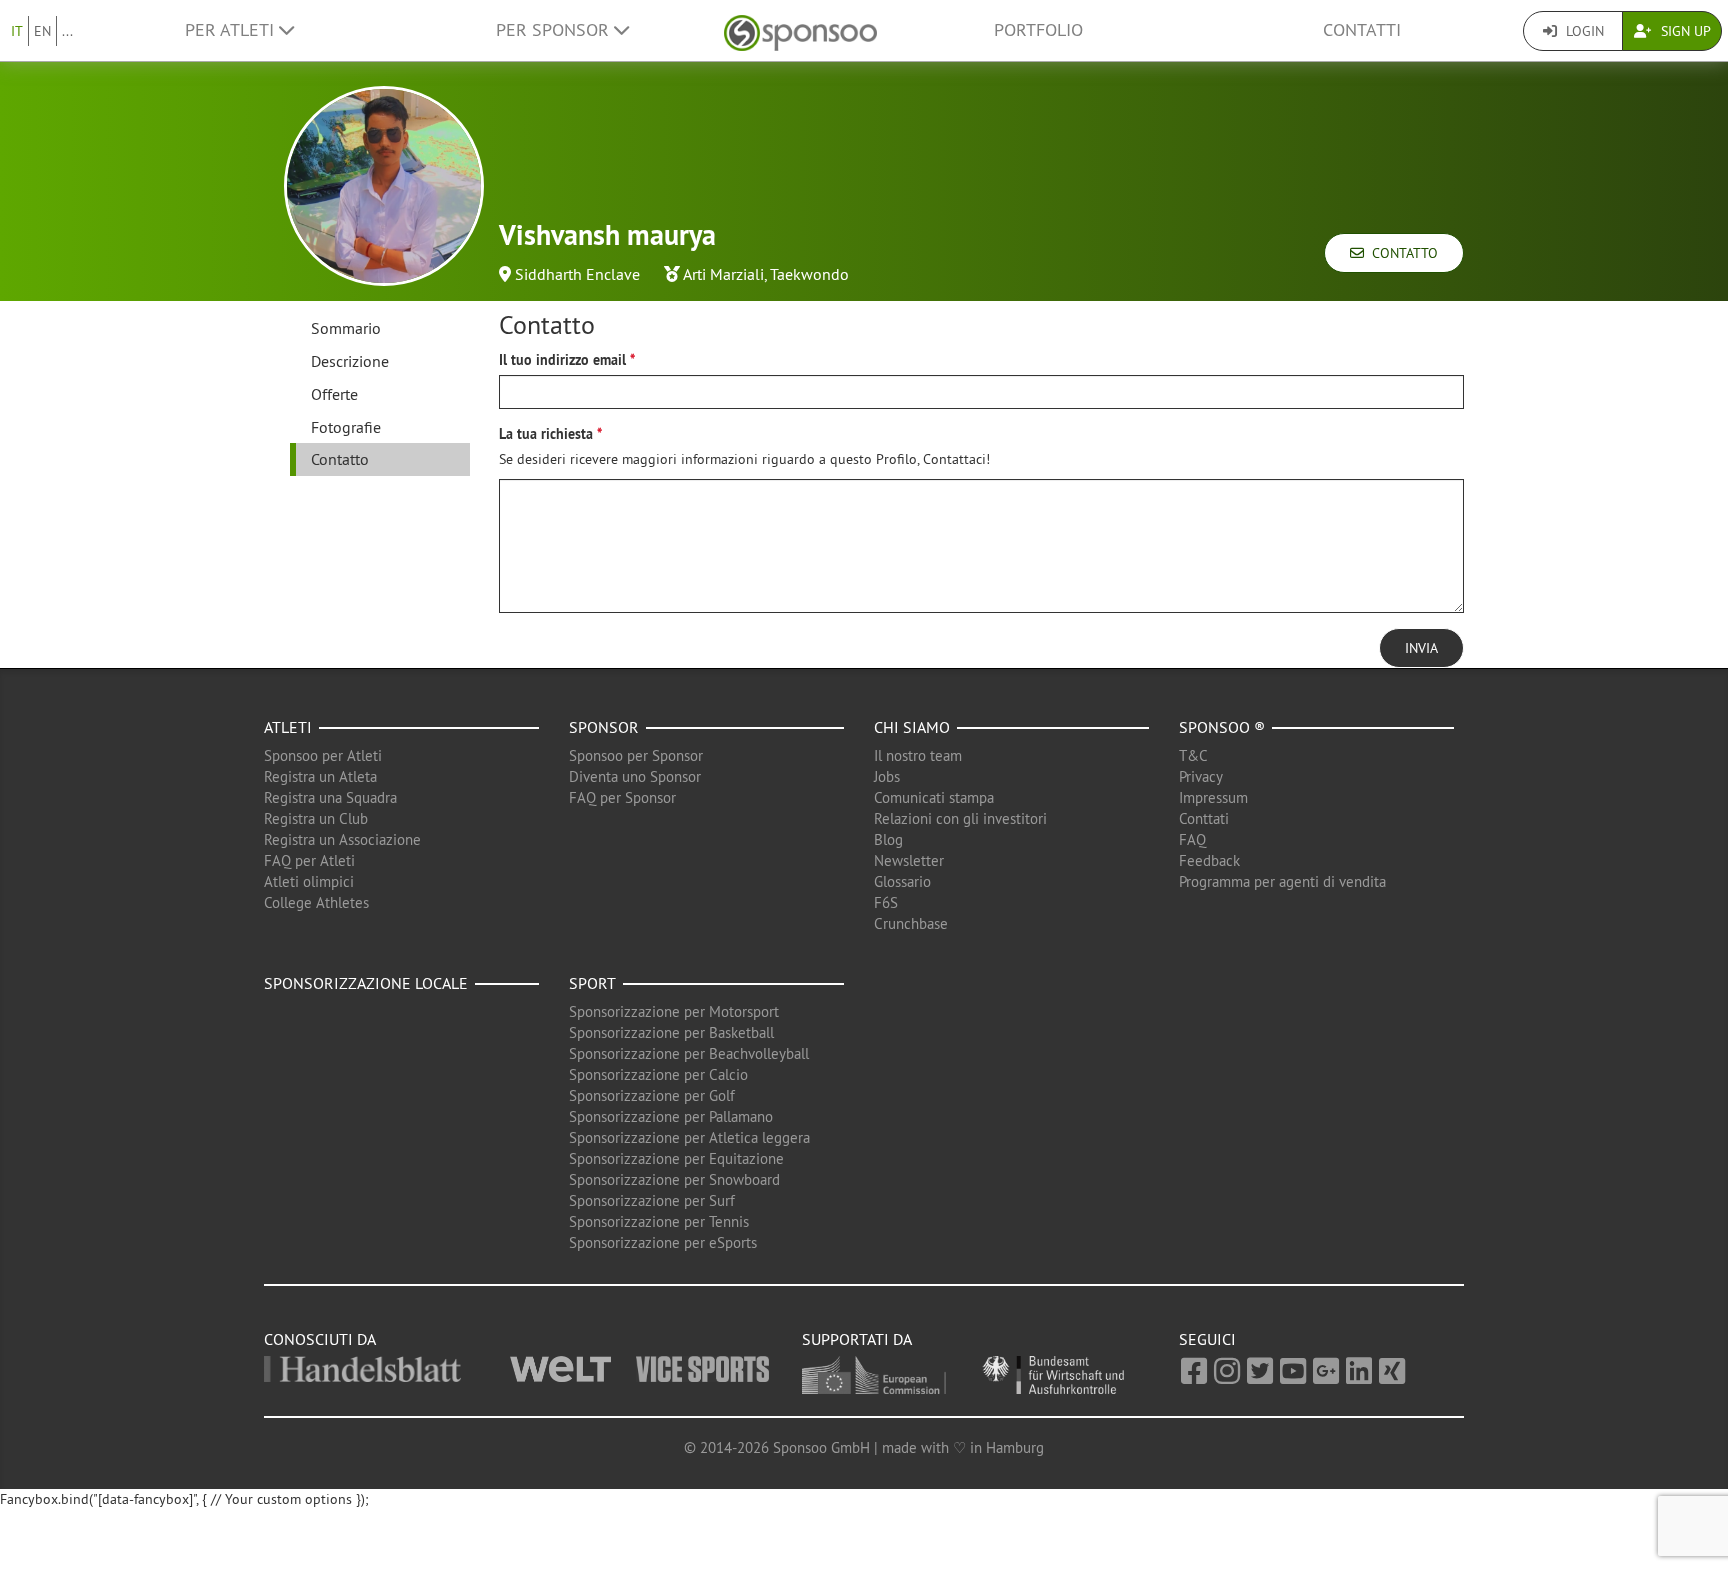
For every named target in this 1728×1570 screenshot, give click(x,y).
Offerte (334, 394)
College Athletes (316, 902)
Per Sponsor (555, 30)
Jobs (887, 776)
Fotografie (346, 427)
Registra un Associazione (342, 839)
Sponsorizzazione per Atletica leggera (689, 1137)
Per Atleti (232, 30)
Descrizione (350, 361)
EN (42, 31)
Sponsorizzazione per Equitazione (676, 1158)
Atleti (288, 727)
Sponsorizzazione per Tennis (659, 1221)
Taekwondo (809, 274)
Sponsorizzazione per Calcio (658, 1074)
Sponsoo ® (1222, 727)
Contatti (1362, 30)
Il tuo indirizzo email (562, 360)
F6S (886, 902)
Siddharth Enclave (577, 274)
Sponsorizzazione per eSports (663, 1242)
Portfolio (1038, 30)
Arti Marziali (723, 274)
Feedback (1209, 860)
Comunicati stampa (934, 797)
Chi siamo (912, 727)
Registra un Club (316, 818)
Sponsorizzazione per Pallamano (671, 1116)
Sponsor (604, 727)
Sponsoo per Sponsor (636, 755)
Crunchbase (911, 923)
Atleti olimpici (309, 881)
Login (1583, 31)
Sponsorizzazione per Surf (652, 1200)
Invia (1421, 648)
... (67, 31)
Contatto (1401, 253)
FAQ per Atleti (309, 860)
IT (17, 31)
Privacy (1201, 776)
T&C (1193, 755)
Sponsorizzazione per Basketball (671, 1032)
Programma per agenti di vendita (1282, 881)
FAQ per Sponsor (622, 797)
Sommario (346, 328)
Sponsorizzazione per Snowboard (674, 1179)
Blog (888, 839)
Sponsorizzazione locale (366, 983)
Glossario (902, 881)
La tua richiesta (546, 434)
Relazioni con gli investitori (960, 818)
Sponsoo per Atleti (323, 755)
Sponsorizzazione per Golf (652, 1095)
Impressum (1213, 797)
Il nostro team (918, 755)
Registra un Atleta (320, 776)
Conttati (1204, 818)
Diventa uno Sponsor (635, 776)
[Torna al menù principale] (800, 30)
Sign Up (1684, 31)
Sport (592, 983)
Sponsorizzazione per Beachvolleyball (689, 1053)
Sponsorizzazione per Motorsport (674, 1011)
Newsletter (909, 860)
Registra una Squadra (330, 797)
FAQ (1192, 839)
